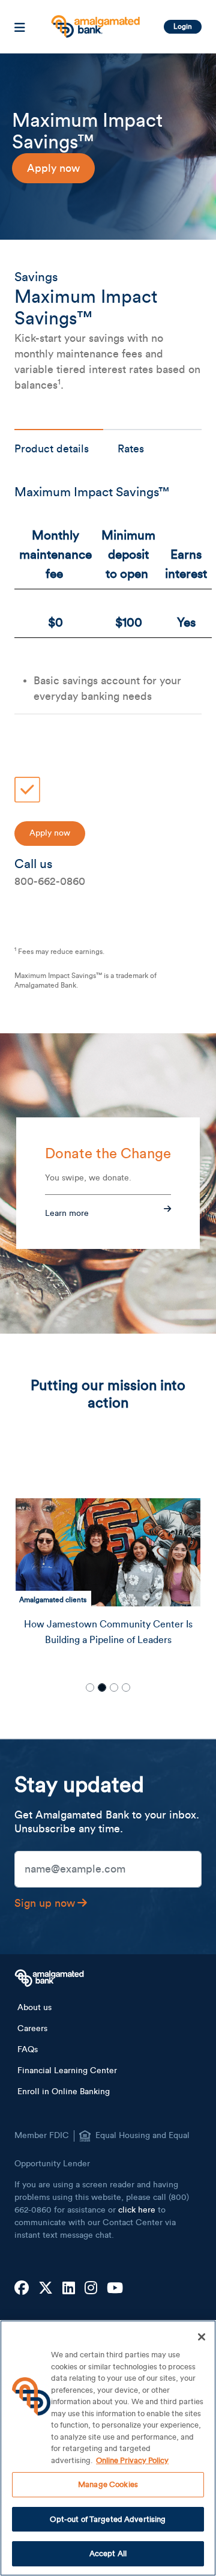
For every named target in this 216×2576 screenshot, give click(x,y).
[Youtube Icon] (115, 2289)
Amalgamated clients (53, 1600)
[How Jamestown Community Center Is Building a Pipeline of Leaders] (108, 1552)
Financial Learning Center (67, 2071)
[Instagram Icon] (91, 2289)
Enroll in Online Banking (64, 2092)
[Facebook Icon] (22, 2289)
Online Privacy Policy (132, 2460)
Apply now (53, 168)
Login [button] (183, 26)
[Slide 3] (114, 1687)
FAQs (28, 2050)
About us (34, 2008)
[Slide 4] (126, 1687)
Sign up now (45, 1903)
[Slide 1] (90, 1687)
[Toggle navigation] (20, 27)
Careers (32, 2029)
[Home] (94, 22)
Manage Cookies (108, 2484)
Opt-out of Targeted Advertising (108, 2519)
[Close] (202, 2337)
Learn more (67, 1214)
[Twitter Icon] (46, 2289)
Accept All (108, 2553)
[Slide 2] (102, 1687)
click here (137, 2210)
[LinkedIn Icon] (69, 2289)
